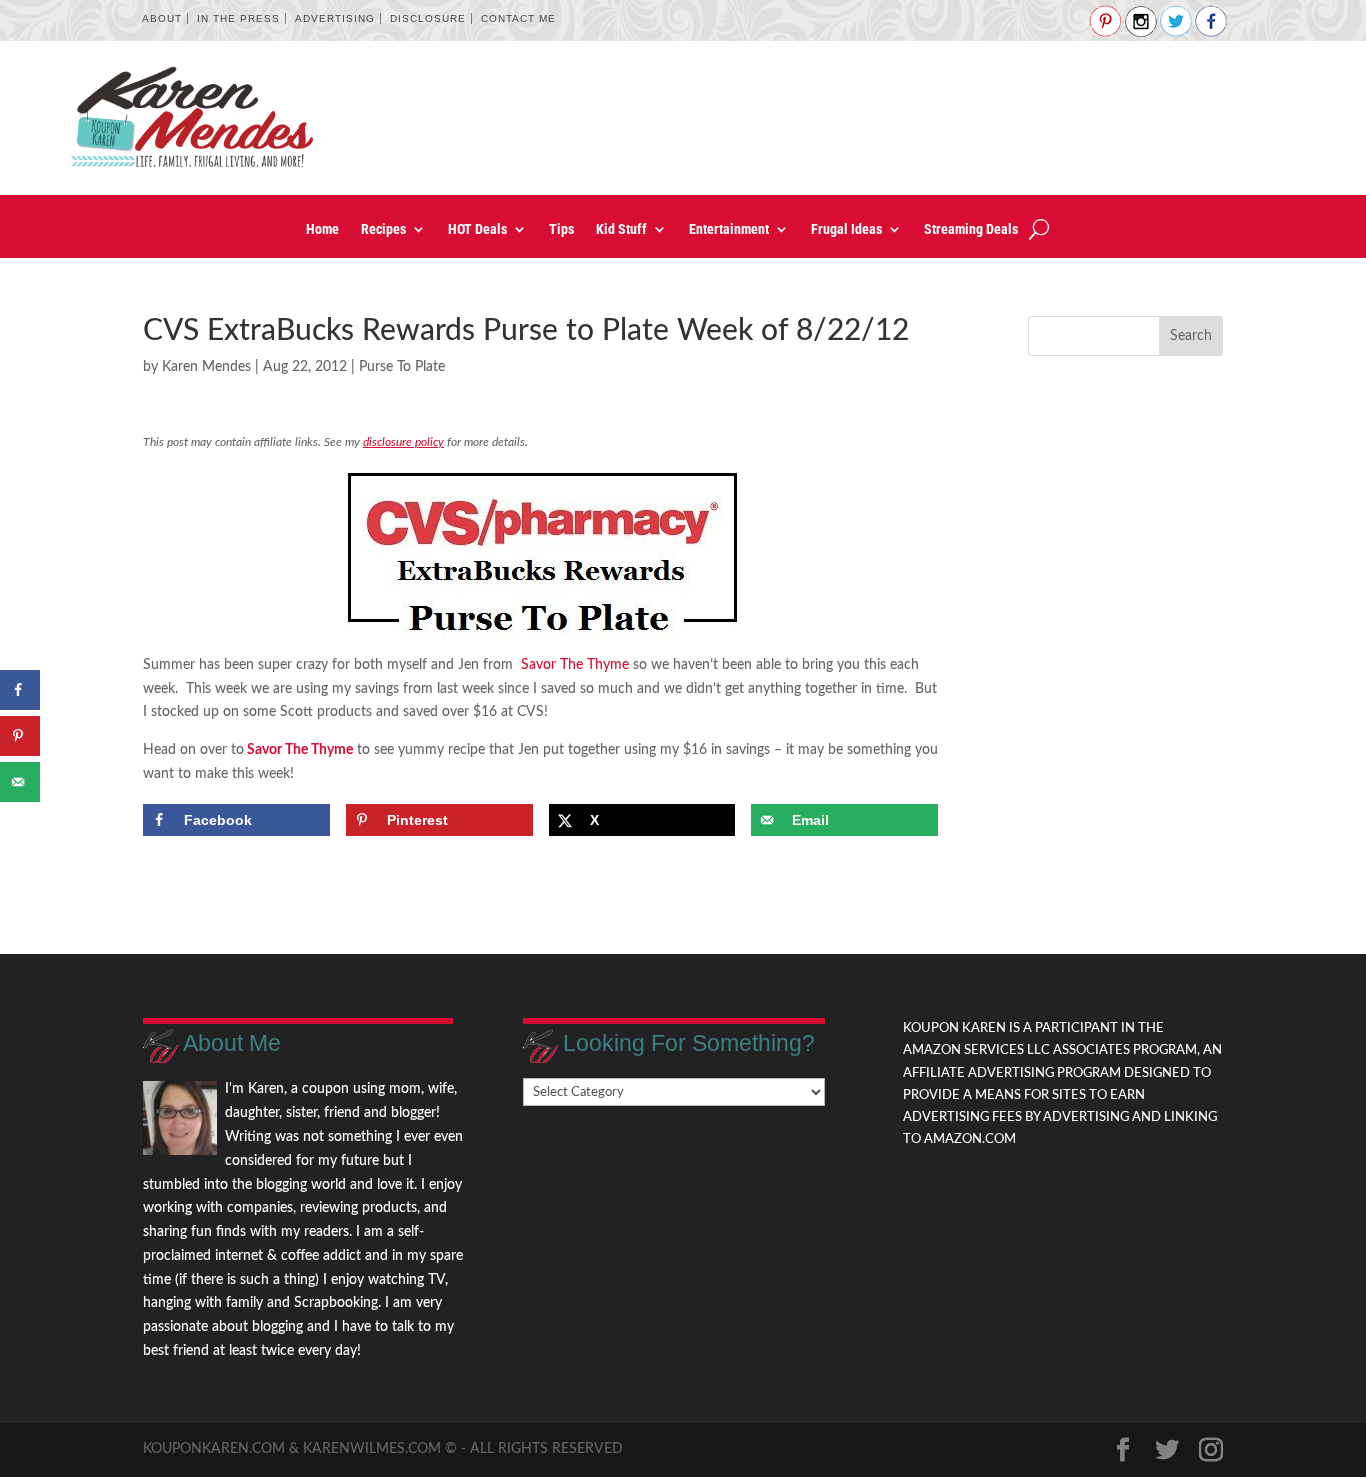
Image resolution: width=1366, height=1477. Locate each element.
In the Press (238, 18)
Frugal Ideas (846, 229)
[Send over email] (20, 782)
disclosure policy (403, 442)
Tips (561, 229)
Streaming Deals (971, 229)
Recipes (383, 229)
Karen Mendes (206, 367)
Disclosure (428, 18)
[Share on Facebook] (20, 690)
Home (322, 229)
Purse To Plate (402, 367)
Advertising (335, 18)
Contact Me (518, 18)
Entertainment (729, 229)
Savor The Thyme (573, 665)
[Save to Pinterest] (20, 736)
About (162, 18)
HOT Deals (477, 229)
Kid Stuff (621, 229)
